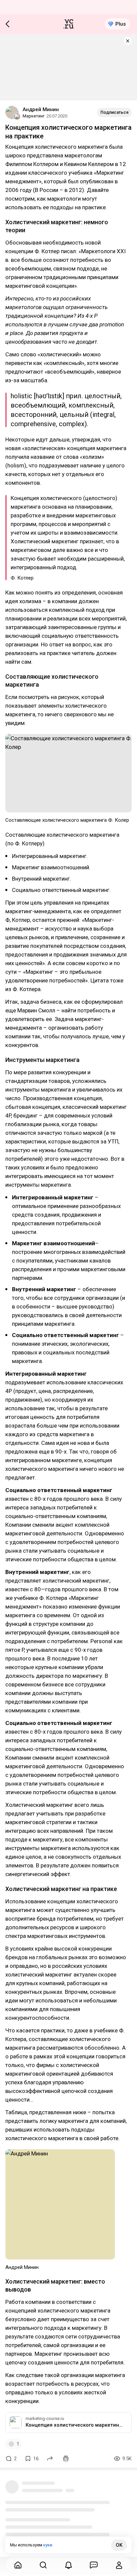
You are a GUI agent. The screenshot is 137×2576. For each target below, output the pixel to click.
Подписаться (114, 112)
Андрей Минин (41, 109)
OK (119, 2545)
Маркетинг (34, 116)
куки (48, 2545)
